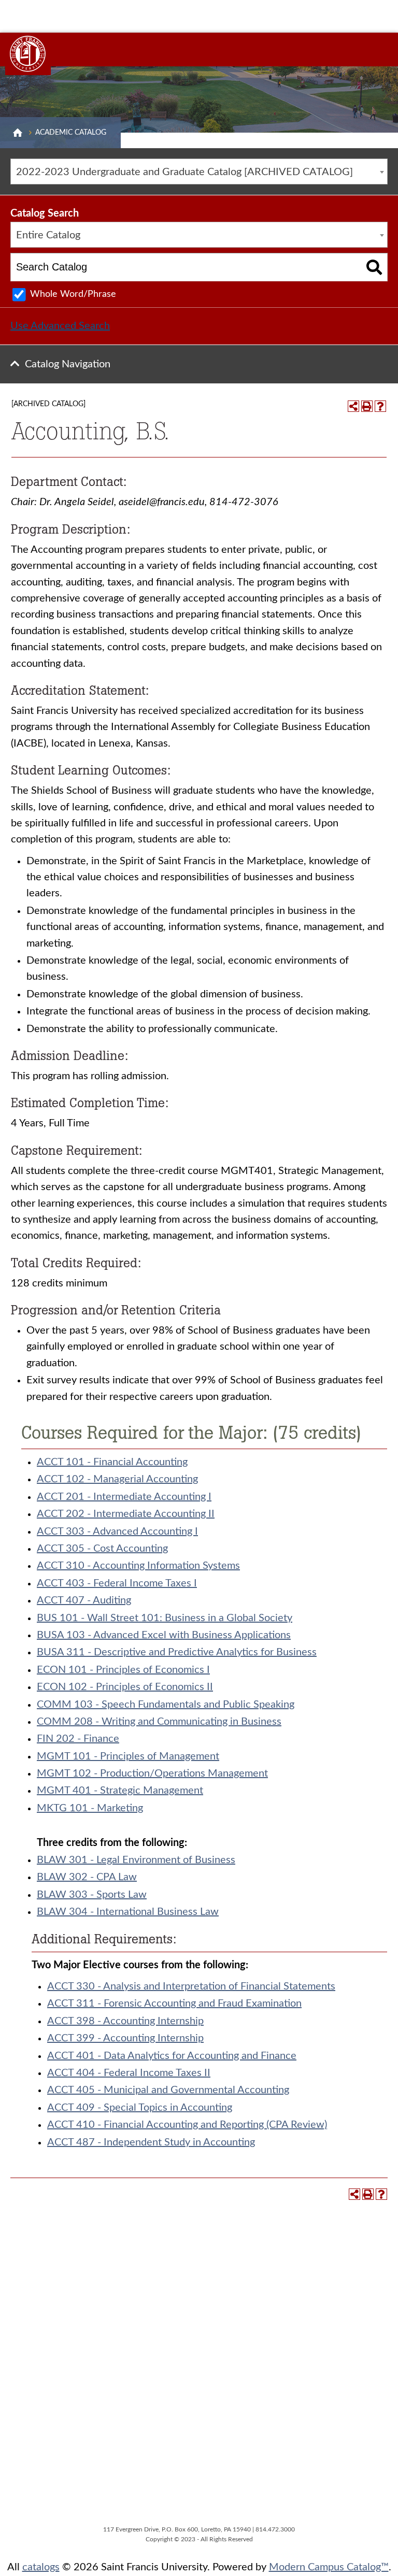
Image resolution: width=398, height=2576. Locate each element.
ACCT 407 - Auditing (84, 1600)
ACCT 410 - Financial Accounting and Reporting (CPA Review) (187, 2125)
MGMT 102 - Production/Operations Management (152, 1773)
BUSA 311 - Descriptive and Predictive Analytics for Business (177, 1652)
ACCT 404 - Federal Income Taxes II (129, 2073)
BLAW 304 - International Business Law (128, 1912)
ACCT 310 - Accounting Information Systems (138, 1566)
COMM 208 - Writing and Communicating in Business (159, 1722)
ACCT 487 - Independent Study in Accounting (151, 2142)
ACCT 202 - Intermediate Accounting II (126, 1514)
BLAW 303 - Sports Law (92, 1895)
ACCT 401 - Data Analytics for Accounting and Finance (172, 2056)
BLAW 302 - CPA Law (87, 1877)
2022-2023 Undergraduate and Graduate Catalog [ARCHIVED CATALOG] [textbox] (184, 172)
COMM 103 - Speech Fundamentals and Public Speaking (166, 1705)
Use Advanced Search (60, 326)
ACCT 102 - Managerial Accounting (117, 1479)
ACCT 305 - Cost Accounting (102, 1549)
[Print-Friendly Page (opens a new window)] (367, 406)
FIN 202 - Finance (78, 1739)
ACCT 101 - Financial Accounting (112, 1462)
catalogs (41, 2567)
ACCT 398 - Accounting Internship (125, 2021)
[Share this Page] (353, 406)
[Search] (374, 267)
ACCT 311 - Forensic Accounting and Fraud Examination (174, 2003)
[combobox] (199, 171)
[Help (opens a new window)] (380, 406)
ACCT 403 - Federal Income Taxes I (117, 1583)
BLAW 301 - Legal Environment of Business (136, 1860)
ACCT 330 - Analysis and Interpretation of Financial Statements (191, 1986)
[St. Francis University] (28, 54)
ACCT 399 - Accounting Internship (125, 2038)
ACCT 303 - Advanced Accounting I (117, 1532)
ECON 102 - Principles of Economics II (125, 1687)
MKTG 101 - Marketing (90, 1808)
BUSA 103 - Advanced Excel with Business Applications (164, 1635)
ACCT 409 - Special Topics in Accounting (140, 2108)
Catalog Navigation (68, 364)
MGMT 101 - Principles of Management (128, 1756)
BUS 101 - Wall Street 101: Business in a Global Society (165, 1618)
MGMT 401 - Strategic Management (120, 1791)
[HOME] (18, 133)
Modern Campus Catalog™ (329, 2567)
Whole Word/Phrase (73, 294)
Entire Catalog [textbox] (48, 235)
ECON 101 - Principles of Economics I (123, 1670)
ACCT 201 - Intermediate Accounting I (124, 1497)
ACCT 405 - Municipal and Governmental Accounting (168, 2090)
